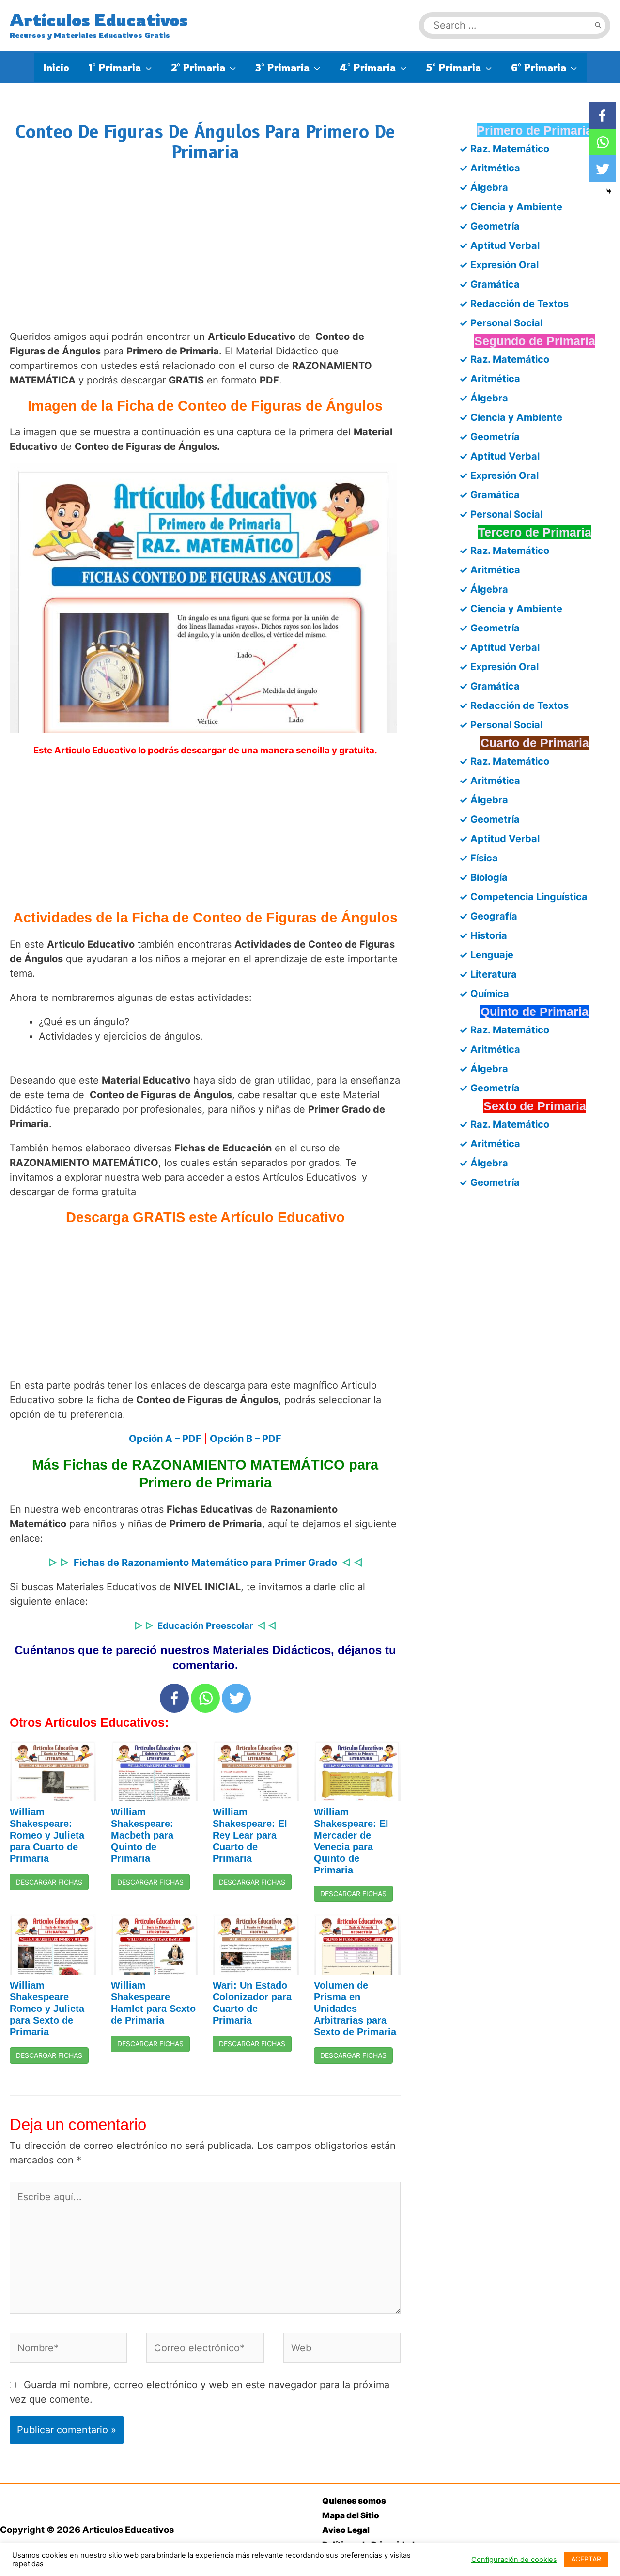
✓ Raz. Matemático (504, 149)
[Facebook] (174, 1698)
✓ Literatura (488, 974)
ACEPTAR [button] (586, 2559)
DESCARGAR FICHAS (49, 1882)
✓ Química (484, 994)
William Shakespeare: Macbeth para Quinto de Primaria (142, 1835)
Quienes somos (354, 2501)
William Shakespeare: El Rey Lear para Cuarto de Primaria (250, 1835)
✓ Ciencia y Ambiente (511, 207)
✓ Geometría (489, 226)
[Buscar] (598, 25)
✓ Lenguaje (486, 955)
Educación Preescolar (205, 1626)
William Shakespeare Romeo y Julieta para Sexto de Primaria (47, 2009)
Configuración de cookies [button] (514, 2560)
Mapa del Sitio (351, 2515)
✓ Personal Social (501, 323)
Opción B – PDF (246, 1439)
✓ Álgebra (484, 187)
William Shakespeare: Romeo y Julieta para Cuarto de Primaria (47, 1835)
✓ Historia (483, 935)
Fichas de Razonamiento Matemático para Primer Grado (205, 1563)
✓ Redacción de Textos (514, 304)
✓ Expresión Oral (499, 265)
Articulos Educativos (99, 20)
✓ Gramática (489, 284)
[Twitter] (236, 1698)
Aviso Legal (346, 2530)
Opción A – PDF (165, 1439)
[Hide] (609, 191)
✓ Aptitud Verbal (499, 245)
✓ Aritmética (490, 168)
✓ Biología (483, 877)
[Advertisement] (205, 256)
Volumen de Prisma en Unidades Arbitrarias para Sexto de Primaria (355, 2009)
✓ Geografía (488, 916)
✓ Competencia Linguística (523, 897)
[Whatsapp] (205, 1698)
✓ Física (479, 858)
